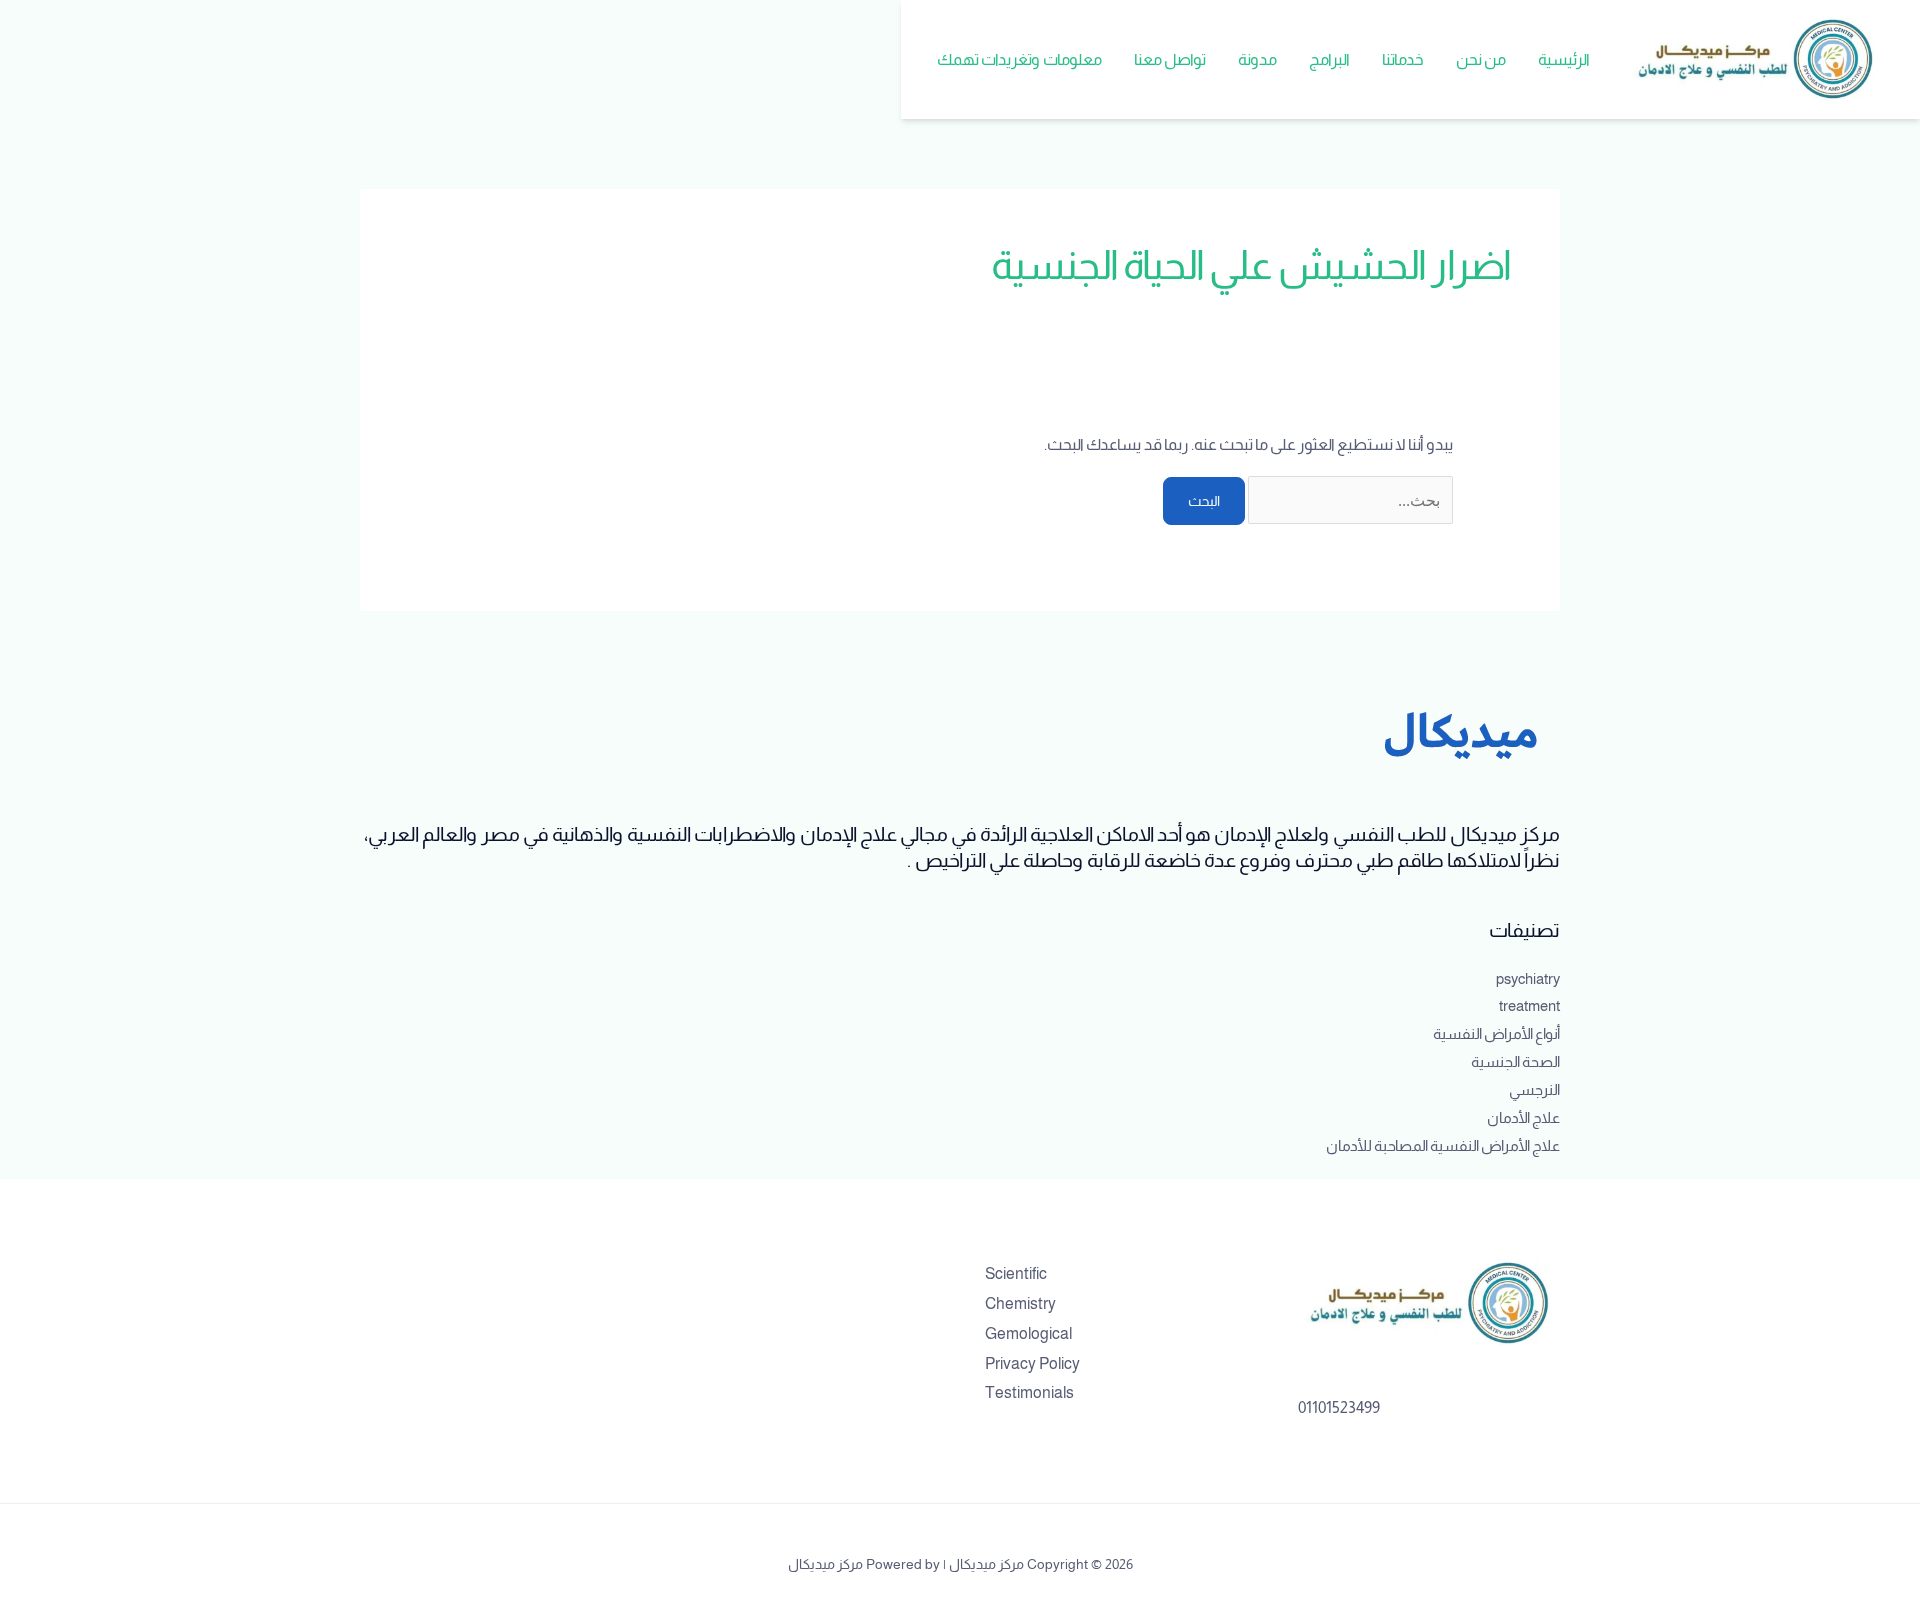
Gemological (1028, 1333)
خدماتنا (1403, 59)
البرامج (1329, 59)
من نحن (1481, 59)
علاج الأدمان (1523, 1117)
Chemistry (1020, 1303)
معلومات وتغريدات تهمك (1019, 59)
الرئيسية (1564, 59)
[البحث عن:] (1349, 500)
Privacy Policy (1032, 1363)
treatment (1529, 1005)
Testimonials (1029, 1392)
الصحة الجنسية (1515, 1061)
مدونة (1257, 59)
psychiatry (1528, 978)
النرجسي (1534, 1089)
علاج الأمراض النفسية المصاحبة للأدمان (1443, 1145)
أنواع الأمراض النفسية (1496, 1033)
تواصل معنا (1170, 59)
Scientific (1016, 1273)
